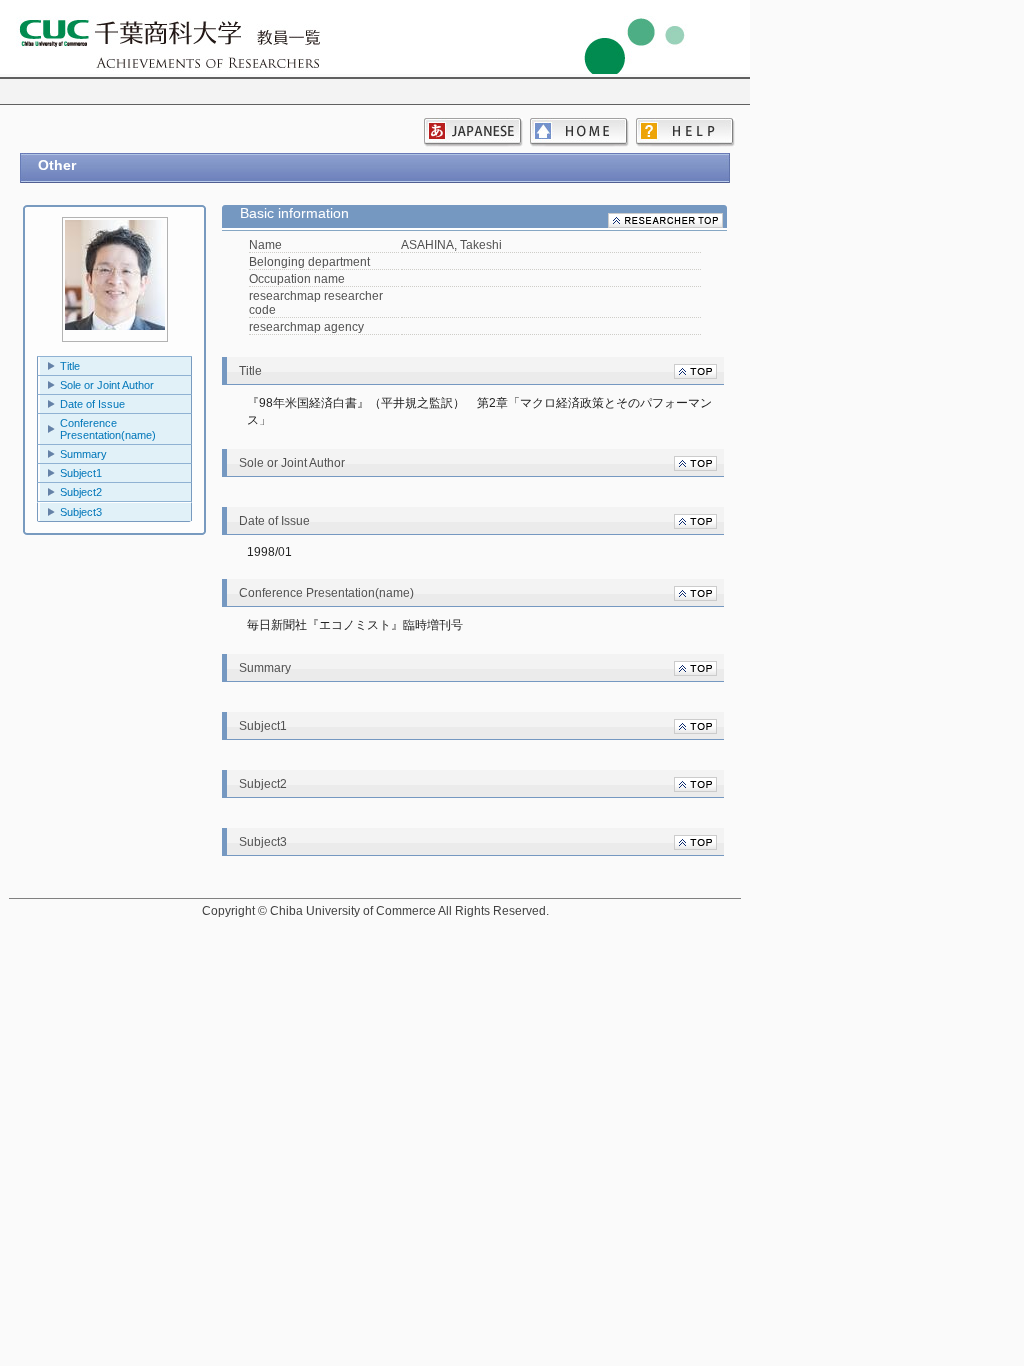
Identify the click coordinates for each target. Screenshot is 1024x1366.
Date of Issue (92, 404)
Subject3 (81, 512)
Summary (83, 454)
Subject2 (81, 492)
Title (70, 366)
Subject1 (81, 473)
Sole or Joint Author (107, 385)
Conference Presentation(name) (108, 429)
